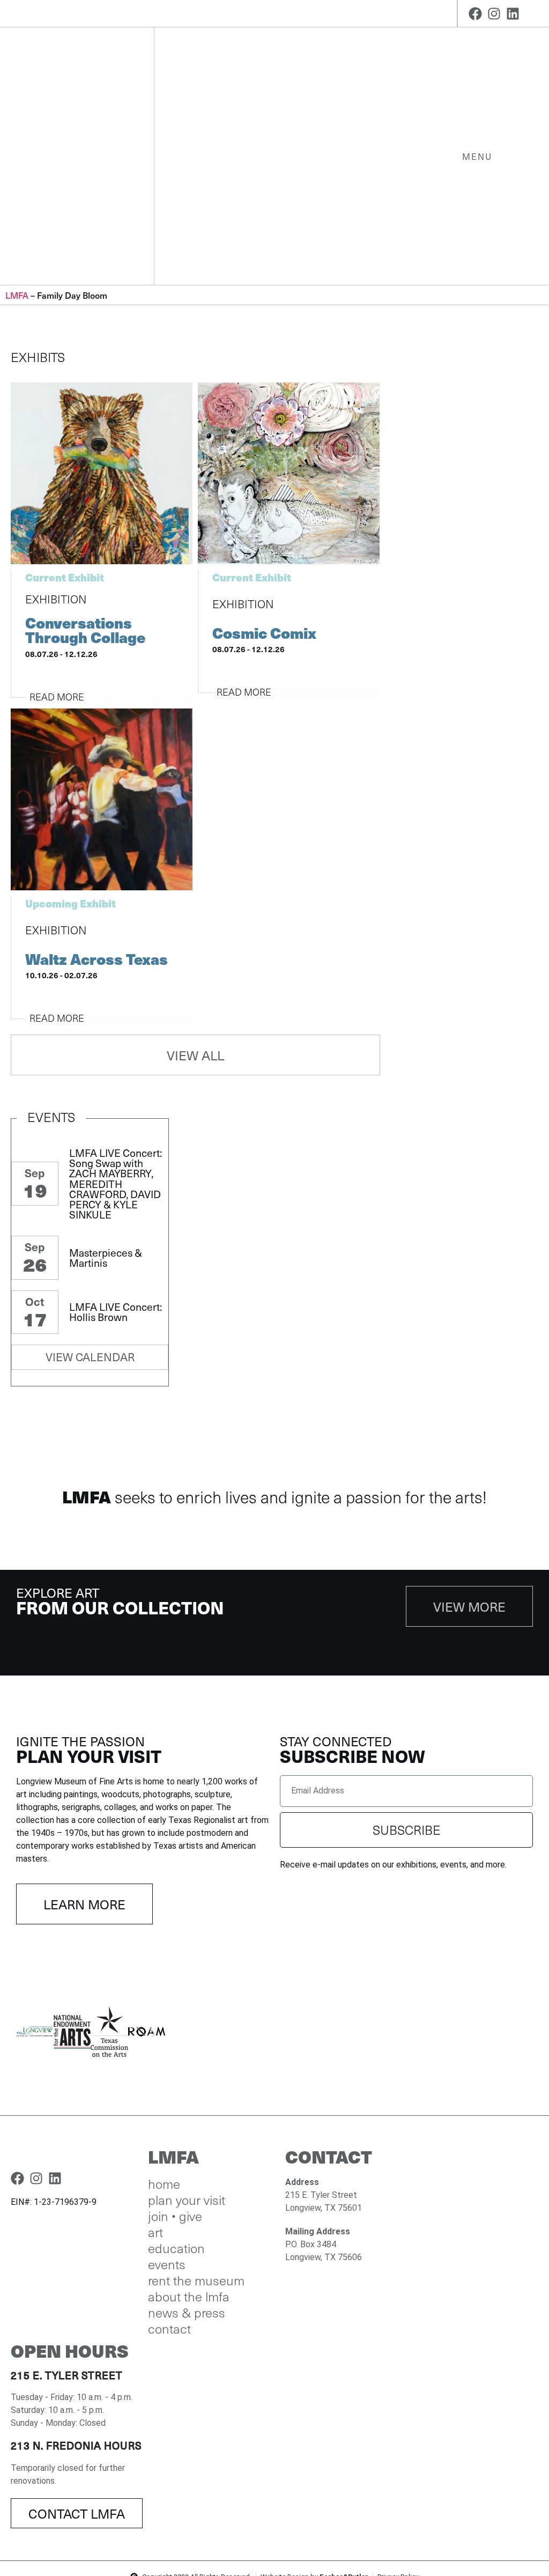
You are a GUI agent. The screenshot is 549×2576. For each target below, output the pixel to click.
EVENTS (167, 2264)
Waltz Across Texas (97, 959)
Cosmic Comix (264, 633)
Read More (57, 697)
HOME (164, 2184)
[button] (28, 2034)
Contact (169, 2329)
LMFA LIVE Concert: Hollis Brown (116, 1312)
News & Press (187, 2313)
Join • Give (175, 2216)
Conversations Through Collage (85, 630)
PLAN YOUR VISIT (187, 2200)
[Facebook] (475, 14)
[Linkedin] (513, 14)
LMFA (17, 295)
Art (155, 2232)
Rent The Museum (196, 2280)
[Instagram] (494, 14)
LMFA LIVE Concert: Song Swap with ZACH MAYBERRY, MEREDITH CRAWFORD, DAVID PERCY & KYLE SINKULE (116, 1184)
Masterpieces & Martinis (106, 1258)
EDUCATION (176, 2248)
